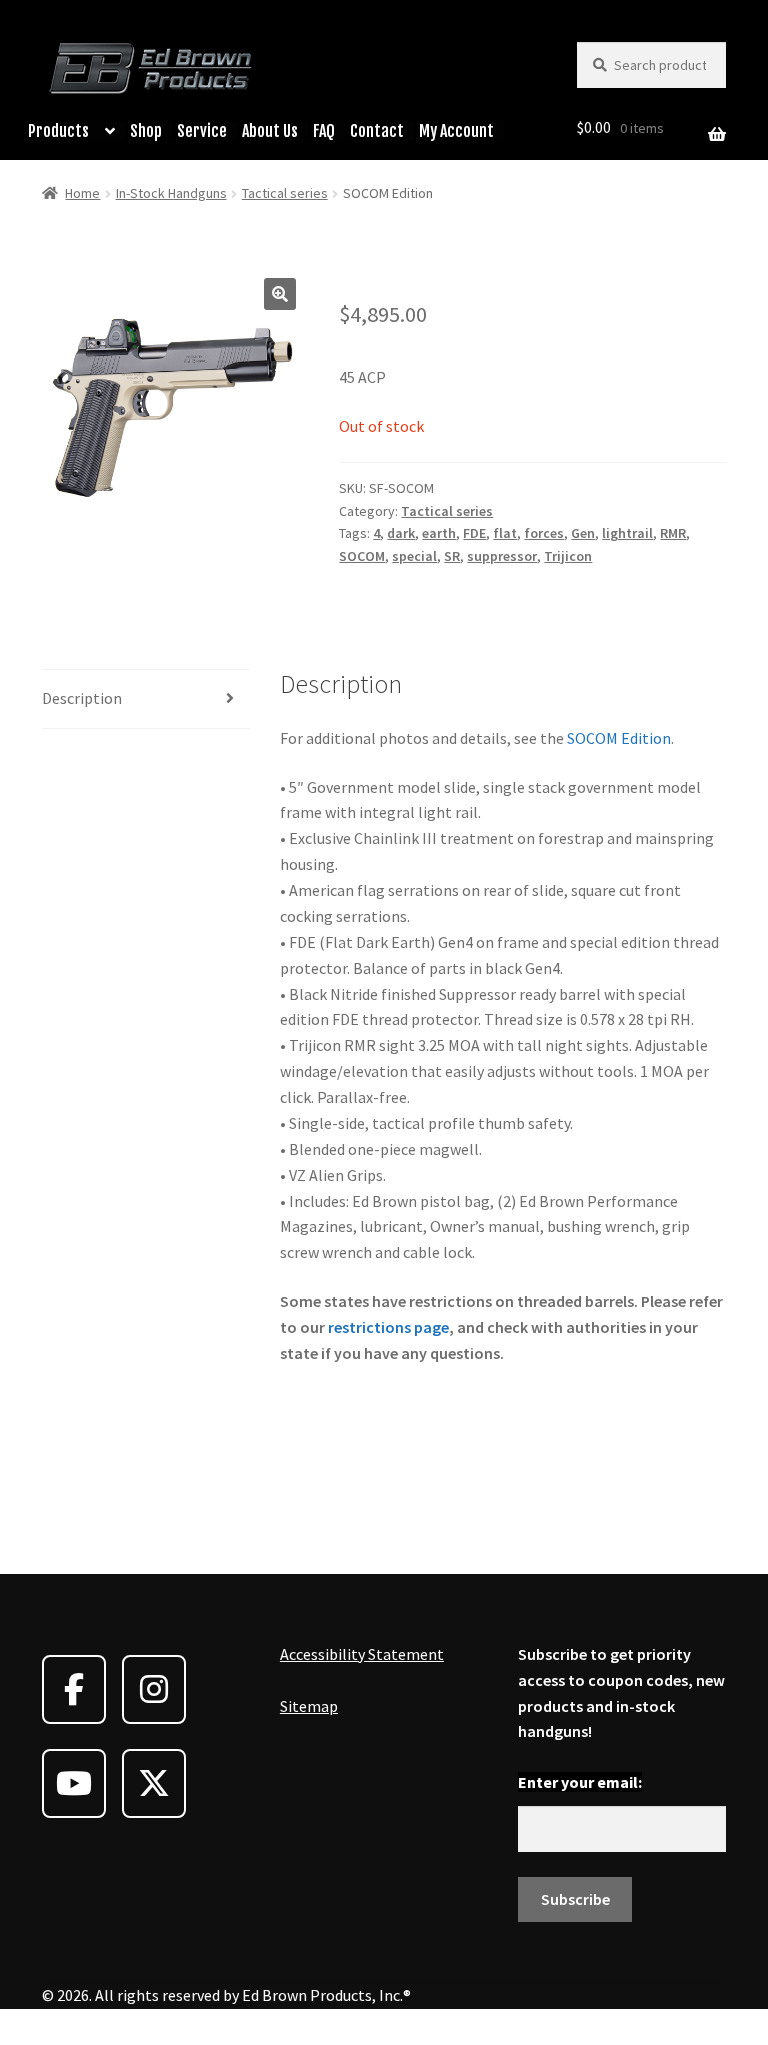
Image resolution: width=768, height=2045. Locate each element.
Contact (377, 131)
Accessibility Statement (362, 1654)
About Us (270, 131)
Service (202, 131)
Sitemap (309, 1706)
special (414, 556)
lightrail (627, 533)
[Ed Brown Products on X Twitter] (154, 1783)
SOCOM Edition (619, 738)
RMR (673, 533)
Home (82, 193)
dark (401, 533)
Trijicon (568, 556)
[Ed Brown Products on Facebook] (74, 1689)
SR (452, 556)
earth (439, 533)
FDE (474, 533)
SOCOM (362, 556)
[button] (280, 294)
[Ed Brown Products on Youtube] (74, 1783)
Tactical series (285, 193)
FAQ (324, 131)
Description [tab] (82, 698)
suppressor (502, 556)
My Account (456, 131)
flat (505, 533)
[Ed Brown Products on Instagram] (154, 1689)
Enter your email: (580, 1782)
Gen (583, 533)
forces (544, 533)
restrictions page (388, 1327)
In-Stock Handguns (171, 193)
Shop (146, 131)
